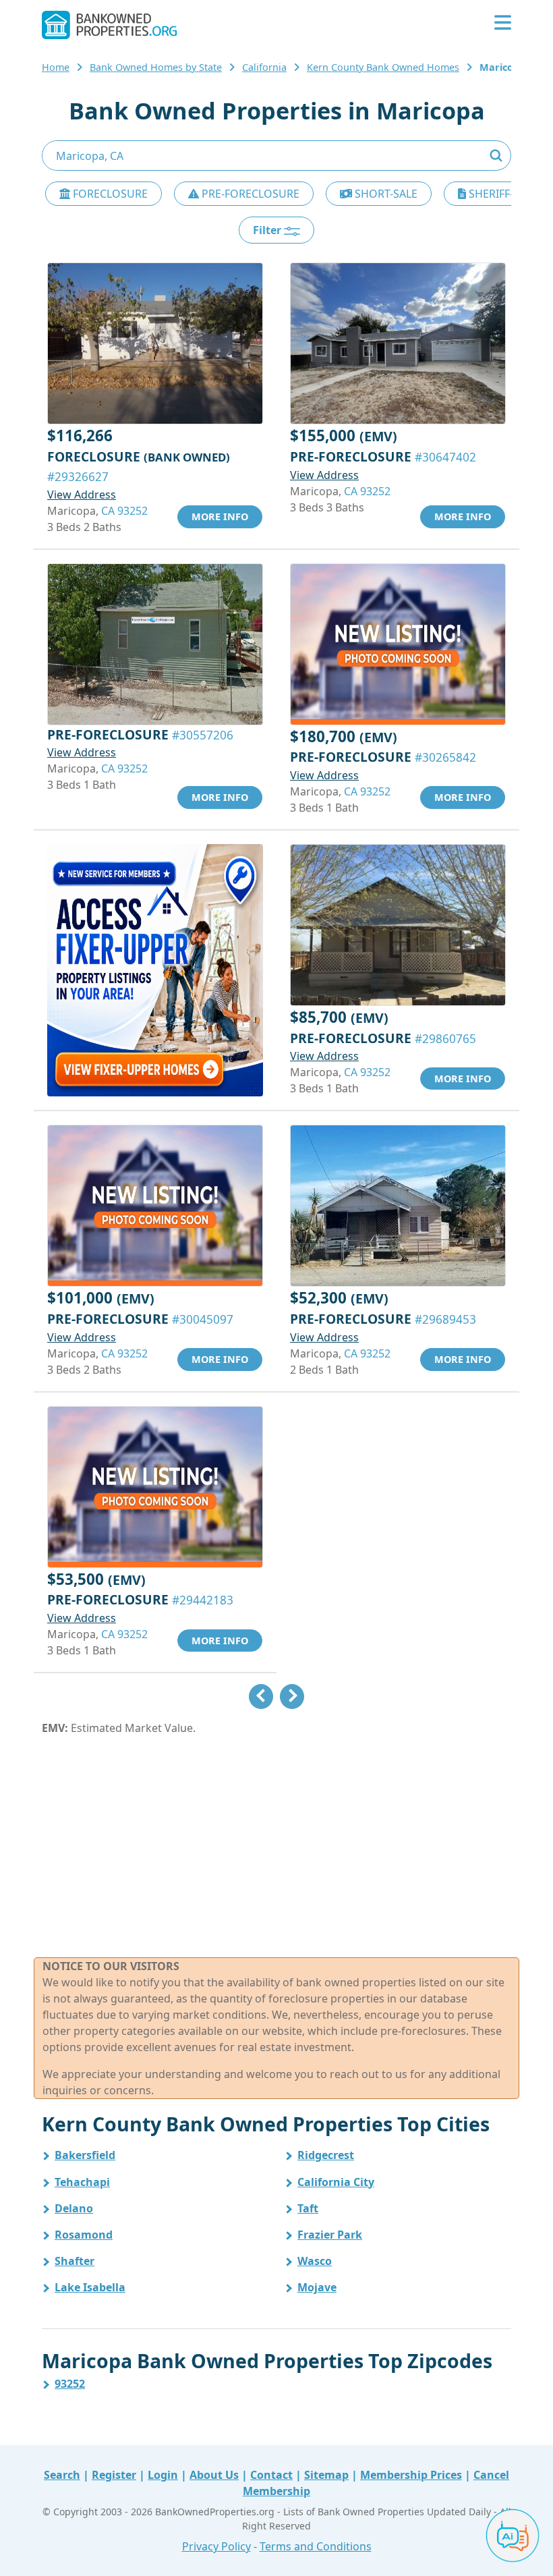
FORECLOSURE (109, 194)
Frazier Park (330, 2235)
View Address (82, 495)
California (264, 67)
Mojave (317, 2287)
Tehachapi (82, 2182)
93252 (70, 2384)
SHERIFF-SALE (502, 194)
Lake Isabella (90, 2287)
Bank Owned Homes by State (156, 67)
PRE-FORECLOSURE (249, 194)
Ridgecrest (326, 2155)
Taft (308, 2208)
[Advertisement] (276, 1847)
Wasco (315, 2261)
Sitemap (326, 2475)
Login (163, 2475)
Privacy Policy (216, 2546)
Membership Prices (411, 2475)
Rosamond (84, 2235)
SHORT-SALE (385, 194)
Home (56, 67)
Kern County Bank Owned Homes (383, 67)
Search (62, 2475)
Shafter (75, 2261)
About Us (214, 2475)
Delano (74, 2208)
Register (114, 2475)
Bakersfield (85, 2155)
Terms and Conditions (316, 2546)
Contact (271, 2475)
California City (336, 2182)
